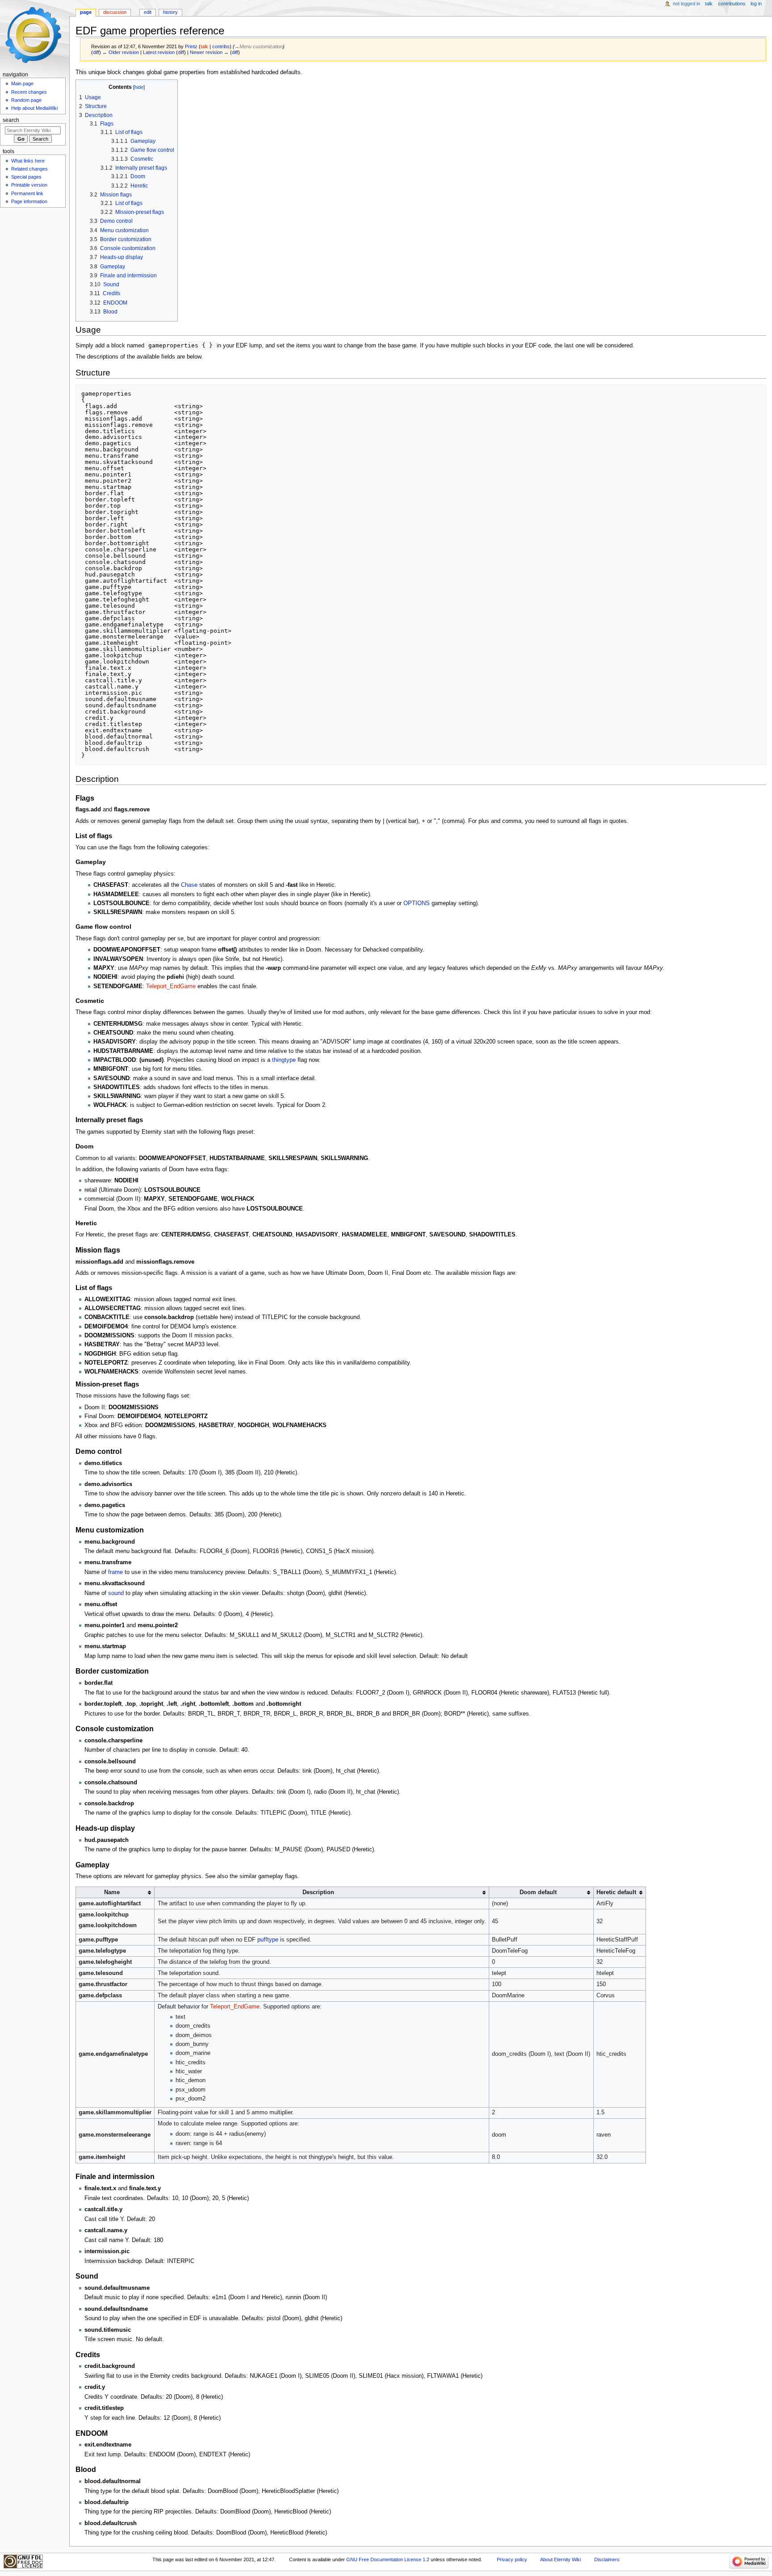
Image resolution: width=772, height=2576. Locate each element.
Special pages (26, 177)
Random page (26, 100)
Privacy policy (512, 2559)
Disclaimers (607, 2559)
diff (96, 52)
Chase (189, 885)
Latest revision (159, 52)
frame (115, 1572)
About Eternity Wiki (560, 2559)
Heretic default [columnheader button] (616, 1892)
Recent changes (29, 92)
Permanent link (27, 193)
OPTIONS (417, 903)
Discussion (115, 12)
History (170, 12)
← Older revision (121, 52)
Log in (756, 4)
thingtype (284, 1060)
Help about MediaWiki (34, 108)
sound (116, 1593)
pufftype (268, 1940)
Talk (709, 4)
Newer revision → (209, 52)
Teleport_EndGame (171, 986)
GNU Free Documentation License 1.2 (388, 2559)
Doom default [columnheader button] (538, 1892)
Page (86, 12)
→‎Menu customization (259, 46)
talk (204, 46)
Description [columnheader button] (318, 1892)
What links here (28, 161)
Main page (22, 84)
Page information (29, 201)
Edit (148, 12)
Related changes (29, 169)
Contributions (732, 4)
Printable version (29, 185)
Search (11, 120)
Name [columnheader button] (112, 1892)
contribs (221, 46)
